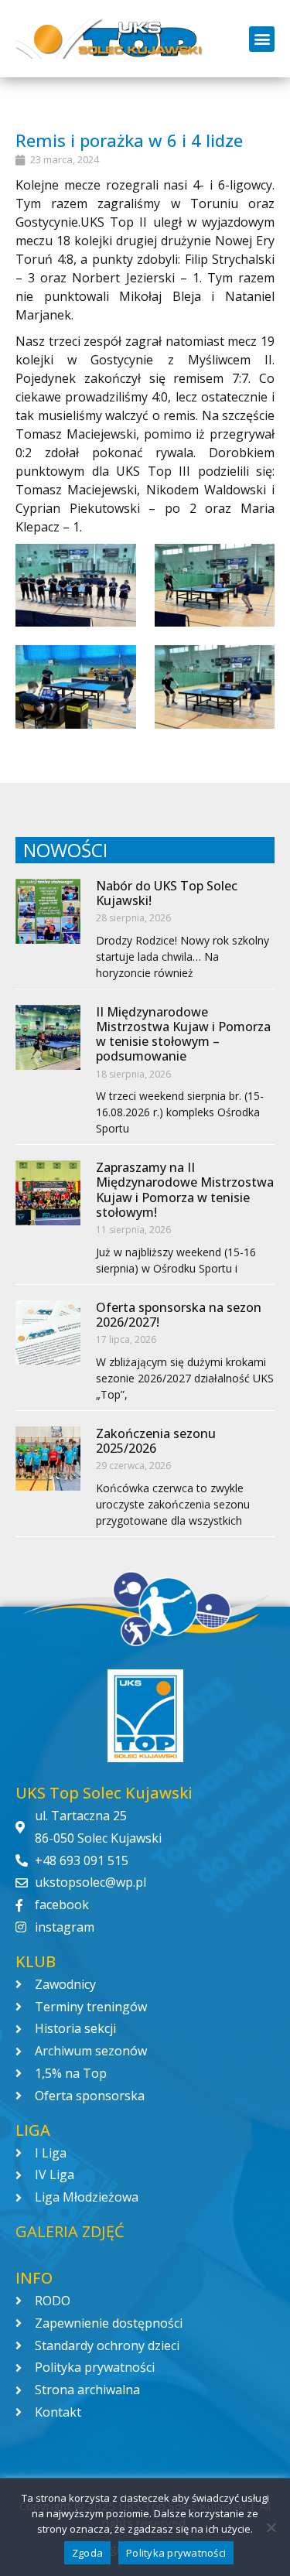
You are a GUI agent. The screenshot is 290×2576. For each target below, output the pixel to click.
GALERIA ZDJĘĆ (70, 2231)
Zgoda (87, 2553)
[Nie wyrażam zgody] (271, 2527)
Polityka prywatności (176, 2553)
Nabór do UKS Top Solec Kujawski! (167, 893)
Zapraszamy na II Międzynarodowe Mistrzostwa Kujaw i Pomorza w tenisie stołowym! (185, 1190)
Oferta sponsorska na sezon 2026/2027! (179, 1315)
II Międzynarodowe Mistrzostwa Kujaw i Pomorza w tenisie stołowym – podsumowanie (183, 1034)
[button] (262, 39)
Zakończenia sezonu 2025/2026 (156, 1441)
